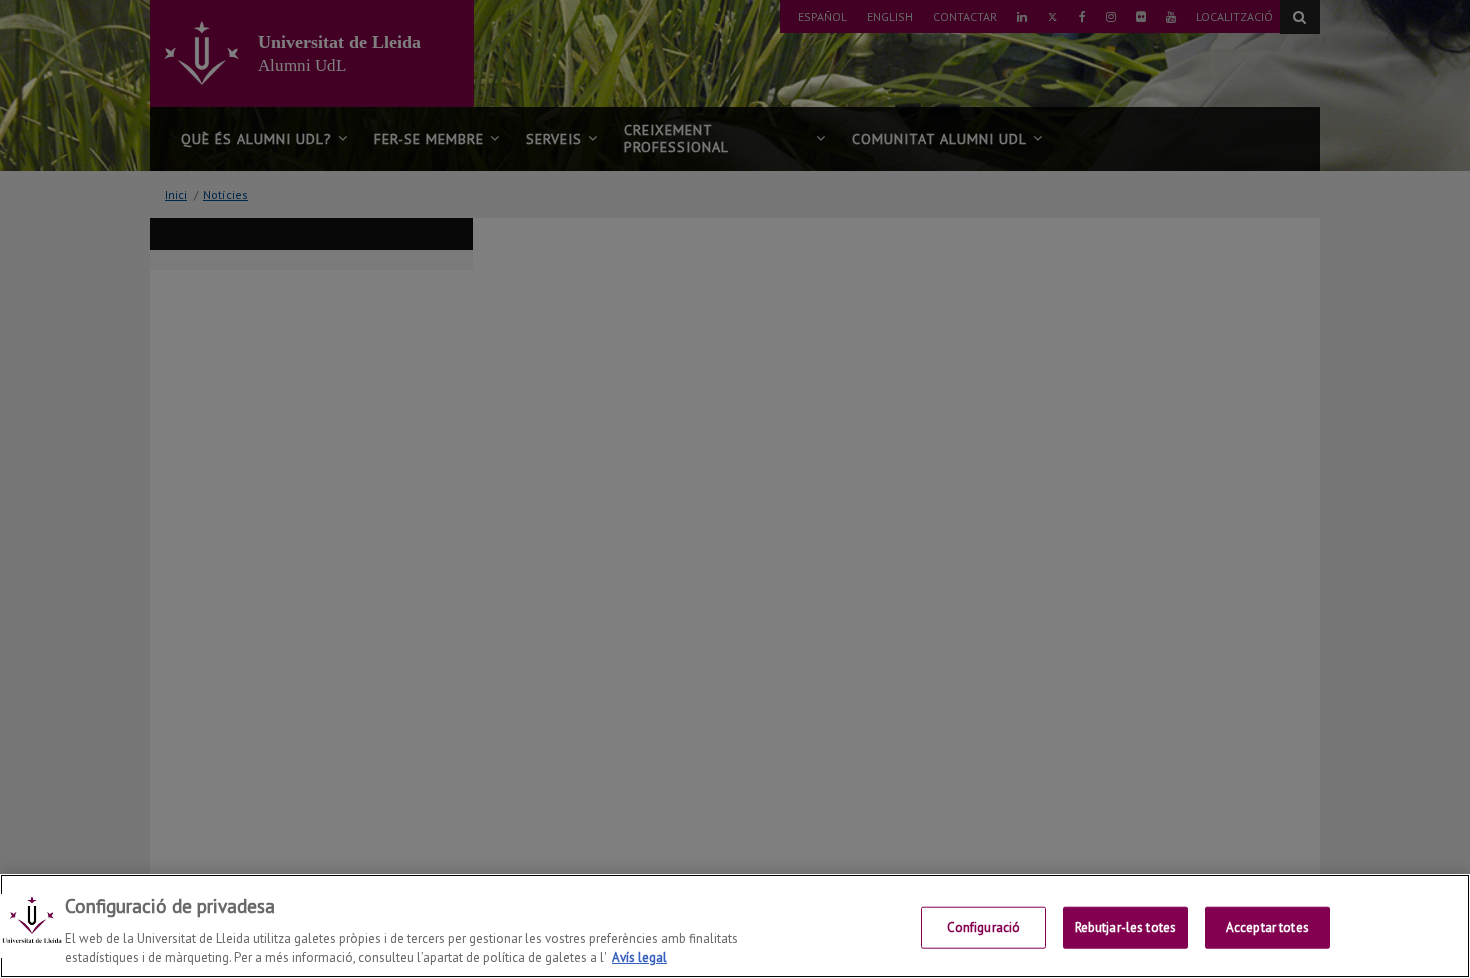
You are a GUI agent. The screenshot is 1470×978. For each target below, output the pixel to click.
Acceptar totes (1267, 927)
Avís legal (639, 957)
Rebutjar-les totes (1125, 927)
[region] (735, 926)
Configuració (984, 927)
